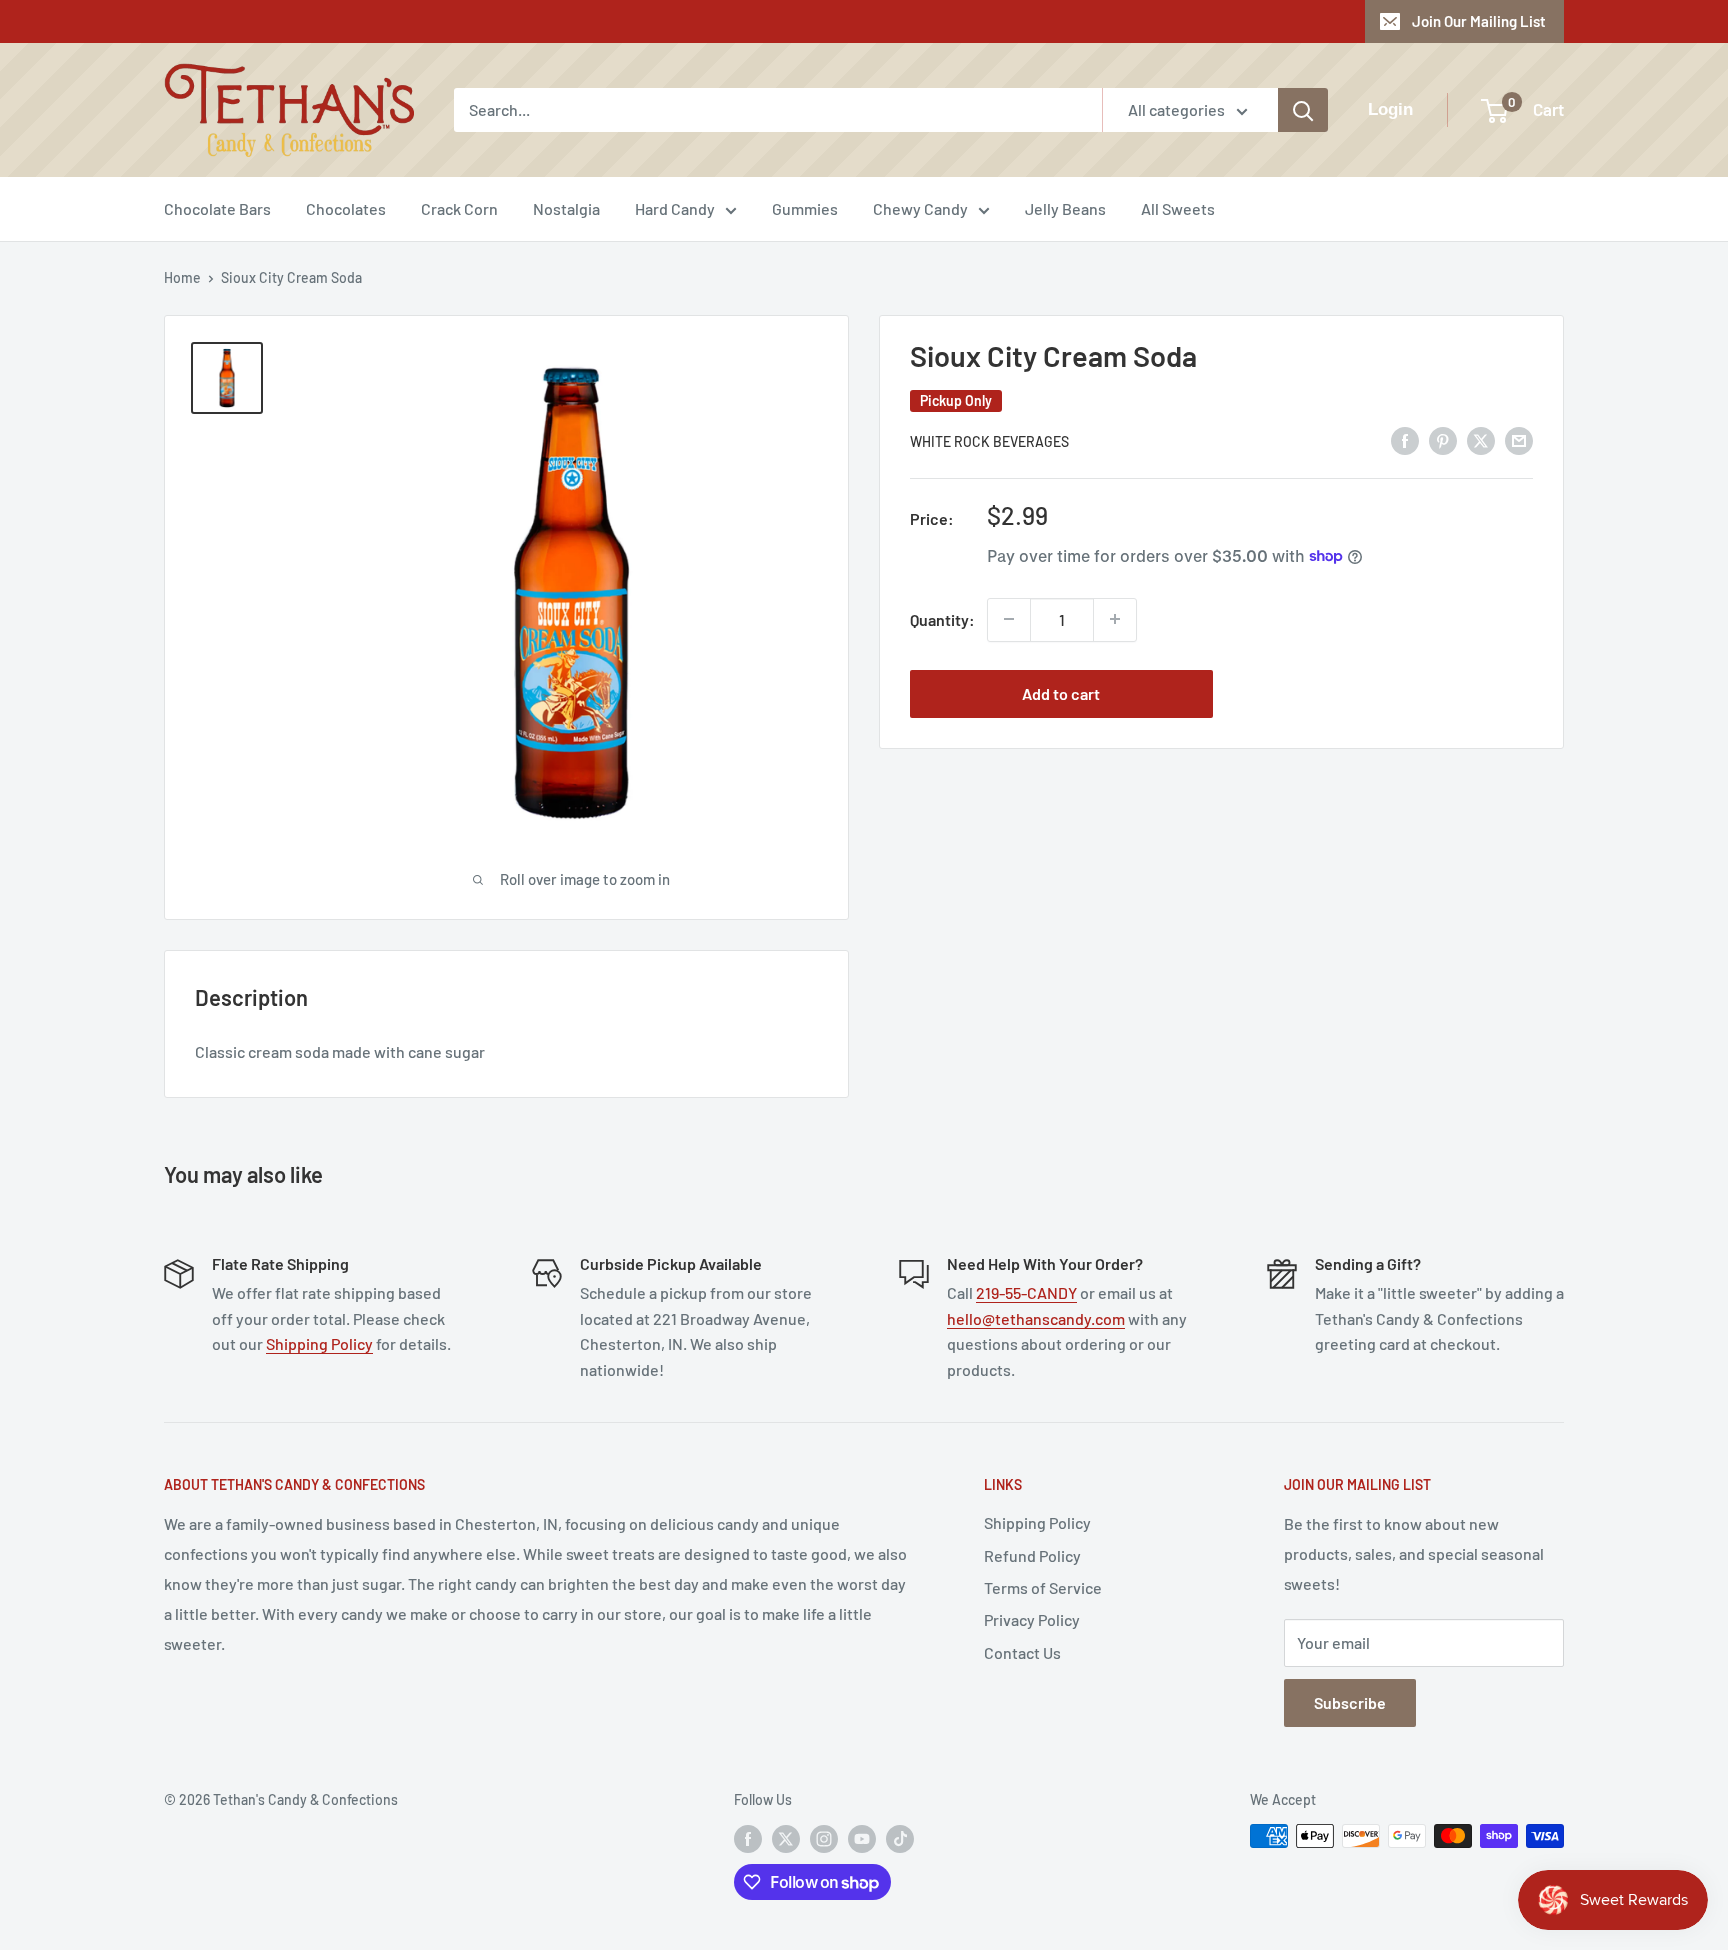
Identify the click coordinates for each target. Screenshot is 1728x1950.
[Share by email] (1519, 439)
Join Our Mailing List (1479, 21)
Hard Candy (675, 208)
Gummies (805, 208)
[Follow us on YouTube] (862, 1838)
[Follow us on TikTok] (900, 1838)
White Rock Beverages (989, 441)
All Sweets (1178, 208)
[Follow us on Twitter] (786, 1838)
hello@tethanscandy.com (1036, 1318)
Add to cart (1061, 692)
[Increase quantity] (1115, 619)
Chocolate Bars (217, 208)
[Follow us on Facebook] (748, 1838)
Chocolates (346, 208)
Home (182, 277)
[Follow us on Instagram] (824, 1838)
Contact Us (1022, 1652)
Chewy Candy (920, 208)
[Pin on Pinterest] (1443, 439)
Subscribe (1350, 1702)
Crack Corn (459, 208)
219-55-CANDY (1026, 1292)
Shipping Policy (319, 1343)
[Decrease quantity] (1009, 619)
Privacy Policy (1032, 1619)
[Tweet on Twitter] (1481, 439)
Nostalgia (566, 208)
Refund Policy (1032, 1555)
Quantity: (942, 618)
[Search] (1303, 110)
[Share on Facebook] (1405, 439)
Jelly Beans (1065, 208)
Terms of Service (1043, 1587)
